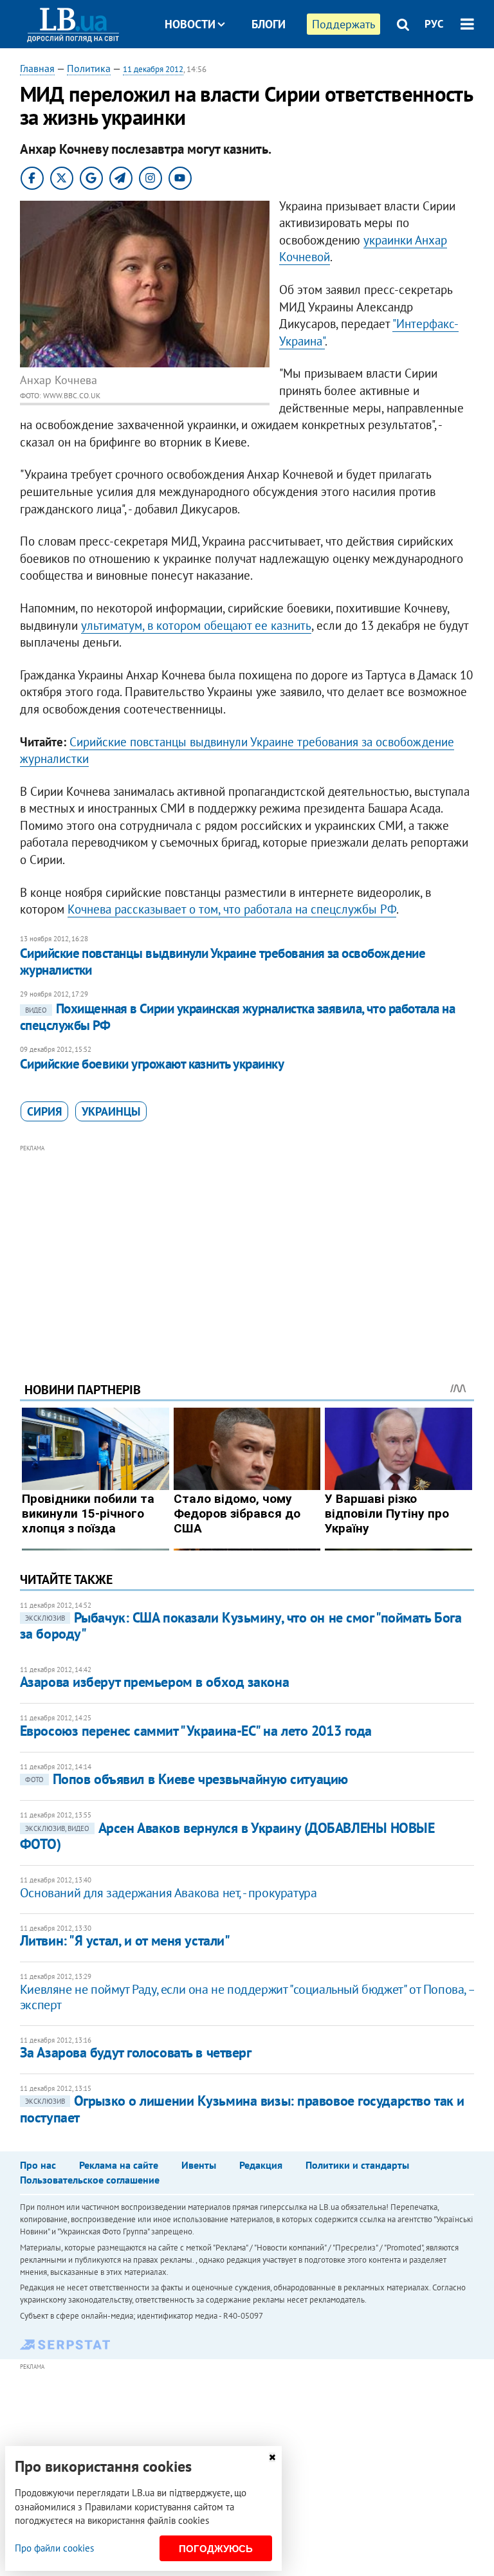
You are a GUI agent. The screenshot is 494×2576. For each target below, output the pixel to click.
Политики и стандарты (357, 2165)
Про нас (38, 2165)
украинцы (111, 1111)
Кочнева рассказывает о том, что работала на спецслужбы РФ (232, 909)
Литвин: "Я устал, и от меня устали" (125, 1940)
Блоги (269, 24)
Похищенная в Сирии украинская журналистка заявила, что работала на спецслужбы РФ (237, 1017)
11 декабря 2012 (153, 69)
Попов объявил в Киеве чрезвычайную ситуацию (187, 1779)
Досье (259, 72)
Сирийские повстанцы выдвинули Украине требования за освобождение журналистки (223, 961)
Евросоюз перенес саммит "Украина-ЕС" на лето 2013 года (196, 1731)
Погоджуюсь (216, 2549)
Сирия (44, 1111)
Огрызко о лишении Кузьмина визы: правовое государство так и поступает (242, 2109)
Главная (37, 68)
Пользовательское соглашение (90, 2180)
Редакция (261, 2165)
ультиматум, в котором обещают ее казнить (196, 625)
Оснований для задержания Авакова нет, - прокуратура (169, 1893)
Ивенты (199, 2165)
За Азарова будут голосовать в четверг (136, 2052)
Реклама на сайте (119, 2165)
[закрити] (272, 2457)
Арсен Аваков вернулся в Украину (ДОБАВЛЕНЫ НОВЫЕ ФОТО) (227, 1836)
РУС (434, 24)
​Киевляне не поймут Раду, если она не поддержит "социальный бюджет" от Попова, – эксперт (247, 1997)
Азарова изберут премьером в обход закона (154, 1682)
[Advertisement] (247, 1246)
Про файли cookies (54, 2548)
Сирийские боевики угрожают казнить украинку (152, 1064)
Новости (190, 24)
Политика (89, 68)
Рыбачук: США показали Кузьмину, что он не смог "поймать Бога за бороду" (241, 1625)
